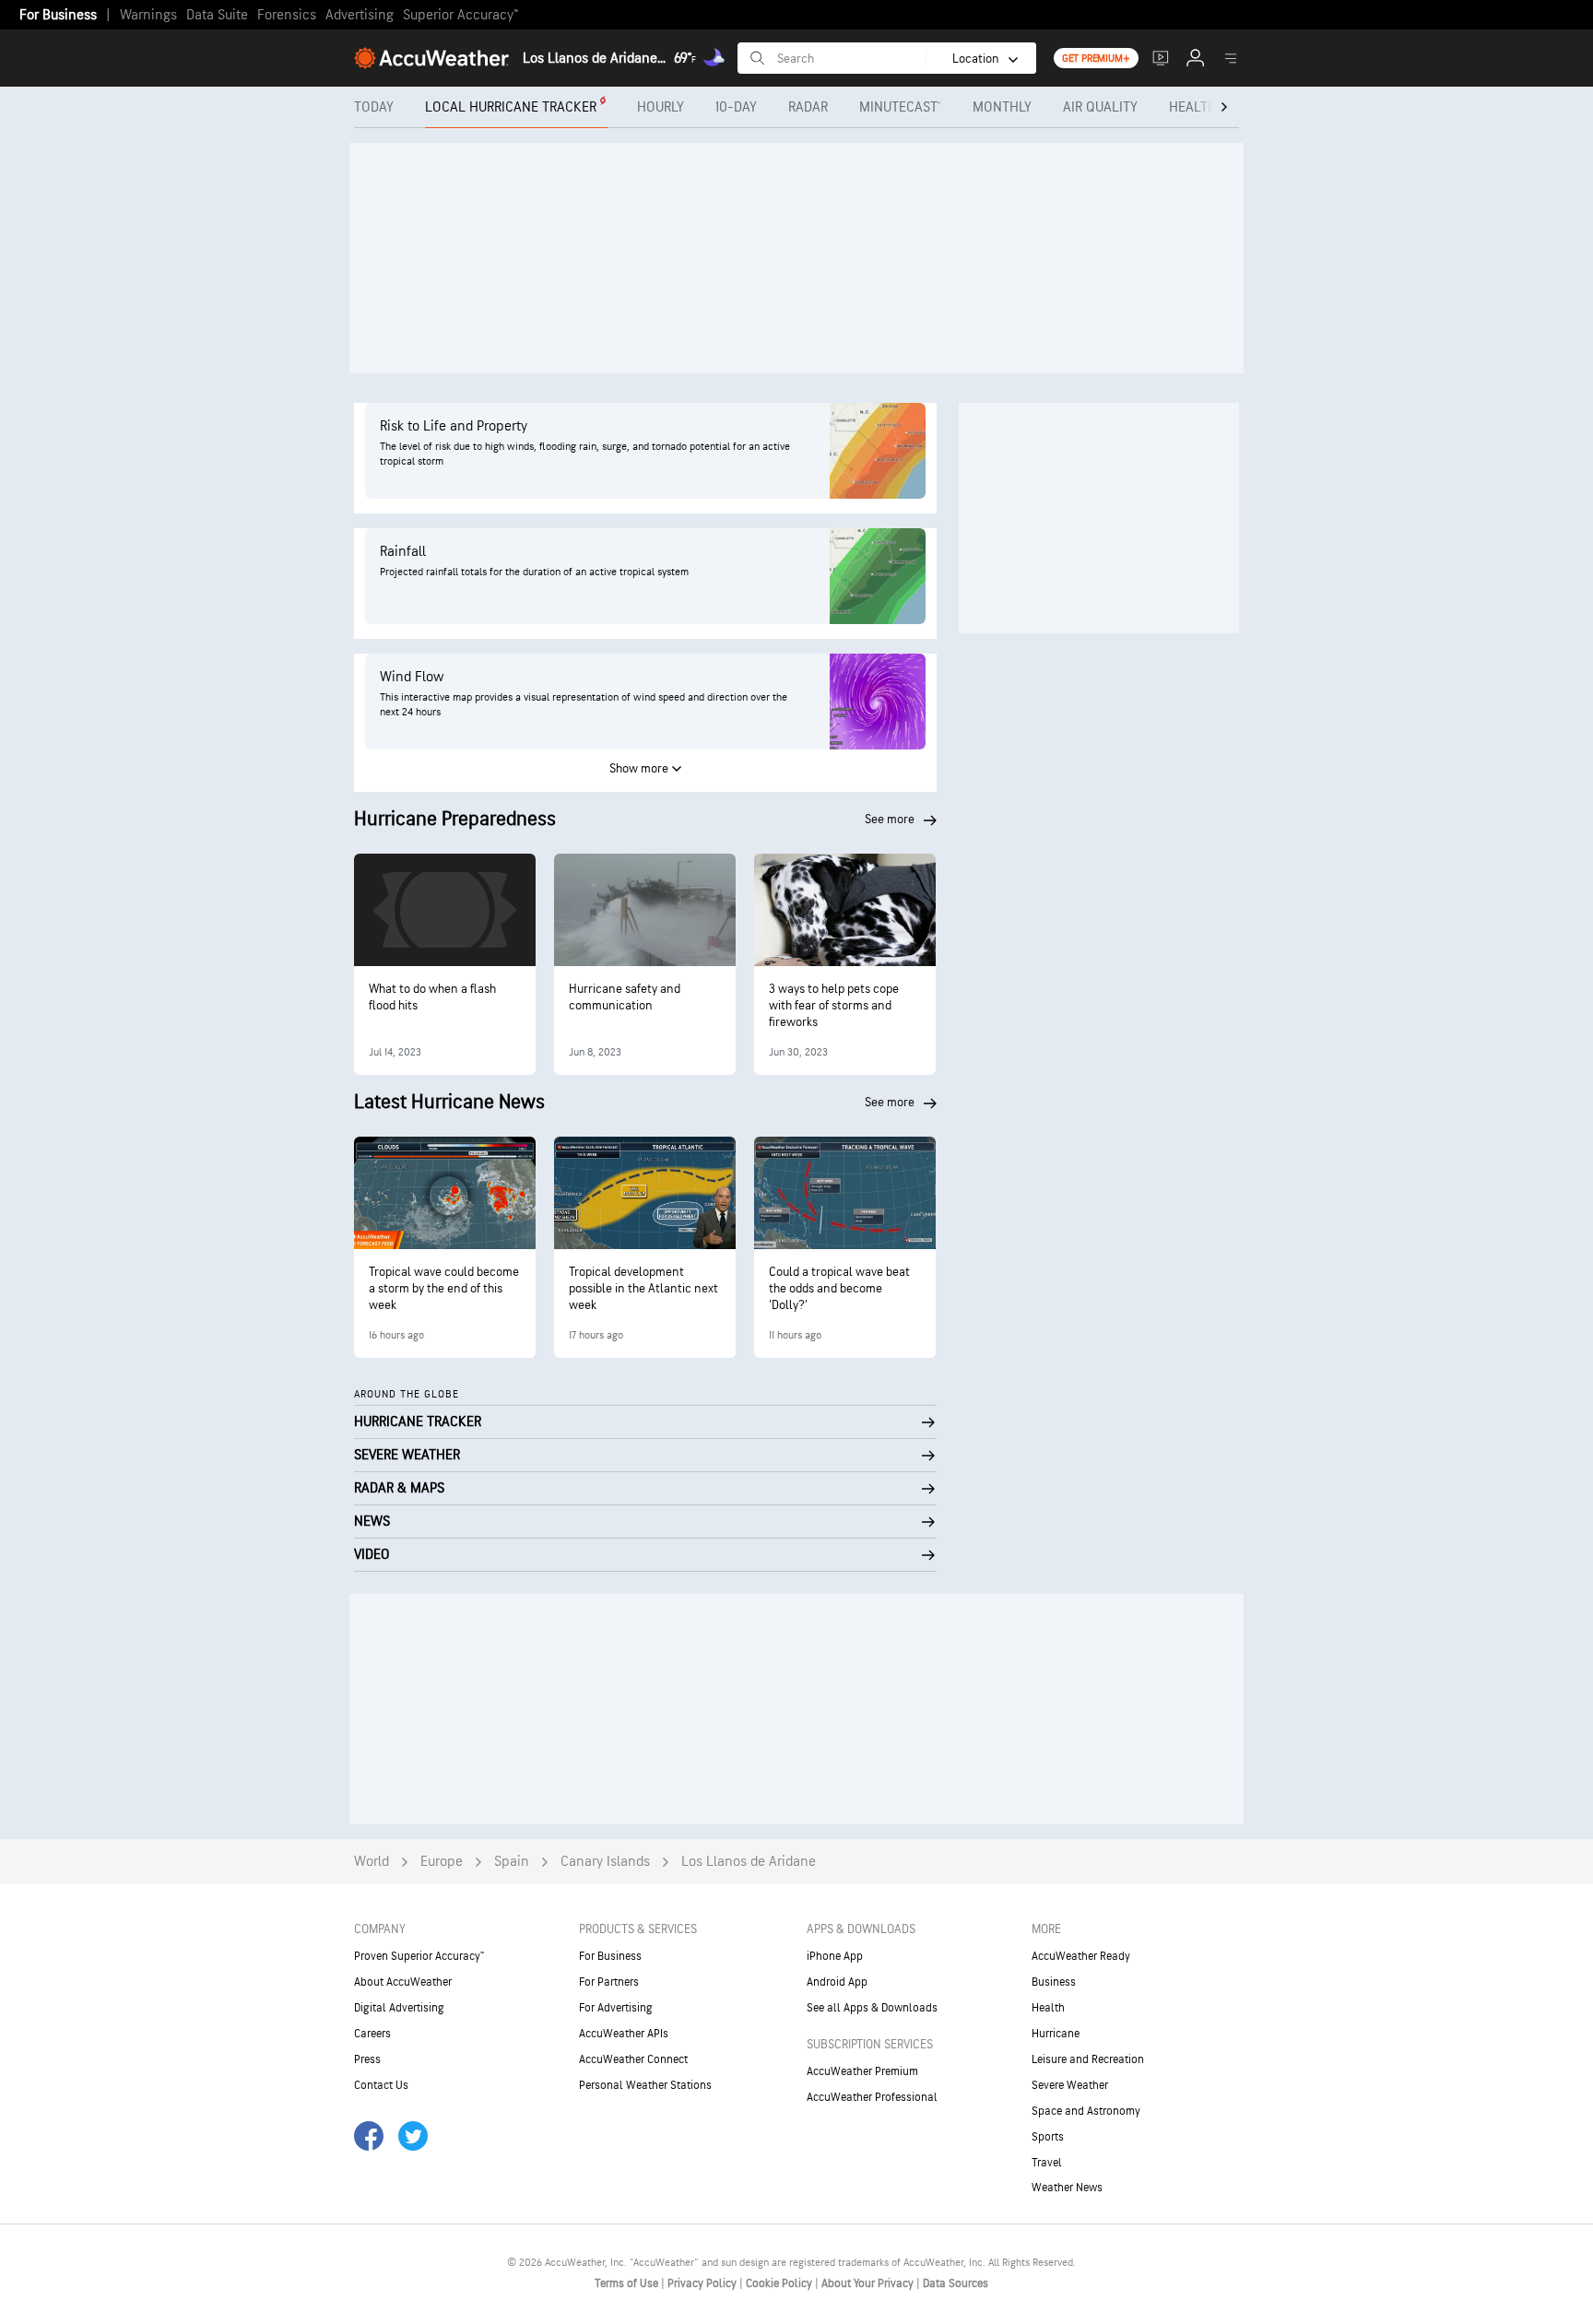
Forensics (287, 15)
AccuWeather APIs (624, 2034)
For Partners (609, 1982)
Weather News (1067, 2188)
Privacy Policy (703, 2283)
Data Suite (217, 15)
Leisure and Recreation (1088, 2059)
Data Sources (956, 2283)
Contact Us (381, 2085)
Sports (1048, 2137)
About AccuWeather (403, 1982)
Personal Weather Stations (645, 2085)
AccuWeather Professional (872, 2097)
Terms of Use (628, 2283)
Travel (1047, 2163)
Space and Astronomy (1086, 2111)
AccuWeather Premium (862, 2071)
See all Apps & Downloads (872, 2008)
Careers (372, 2034)
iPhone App (835, 1956)
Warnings (148, 15)
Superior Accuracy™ (460, 15)
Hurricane (1056, 2034)
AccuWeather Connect (633, 2059)
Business (1054, 1982)
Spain (512, 1862)
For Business (58, 15)
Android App (837, 1982)
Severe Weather (1070, 2085)
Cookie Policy (780, 2283)
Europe (442, 1862)
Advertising (360, 15)
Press (367, 2059)
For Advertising (616, 2008)
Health (1048, 2008)
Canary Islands (605, 1862)
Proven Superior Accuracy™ (419, 1956)
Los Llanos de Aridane (749, 1862)
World (372, 1862)
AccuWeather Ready (1081, 1956)
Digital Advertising (399, 2008)
